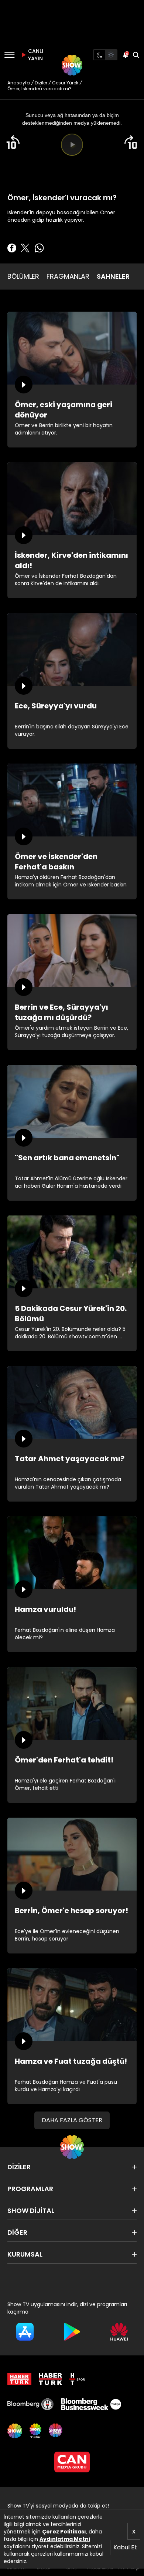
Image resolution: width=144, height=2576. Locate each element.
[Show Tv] (72, 65)
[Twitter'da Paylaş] (25, 248)
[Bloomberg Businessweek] (91, 2404)
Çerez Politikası (64, 2532)
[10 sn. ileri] (131, 142)
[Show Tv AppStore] (25, 2332)
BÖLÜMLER (23, 276)
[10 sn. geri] (13, 142)
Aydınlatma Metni (65, 2539)
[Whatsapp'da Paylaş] (39, 248)
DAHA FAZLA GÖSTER (72, 2120)
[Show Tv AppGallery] (119, 2332)
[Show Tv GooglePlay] (72, 2332)
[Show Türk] (35, 2431)
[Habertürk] (19, 2379)
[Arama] (136, 55)
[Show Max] (56, 2431)
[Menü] (9, 55)
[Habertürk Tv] (51, 2379)
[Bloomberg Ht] (30, 2404)
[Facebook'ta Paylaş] (12, 248)
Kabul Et (125, 2547)
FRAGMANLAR (68, 276)
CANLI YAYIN (35, 55)
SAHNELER (113, 276)
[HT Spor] (77, 2379)
